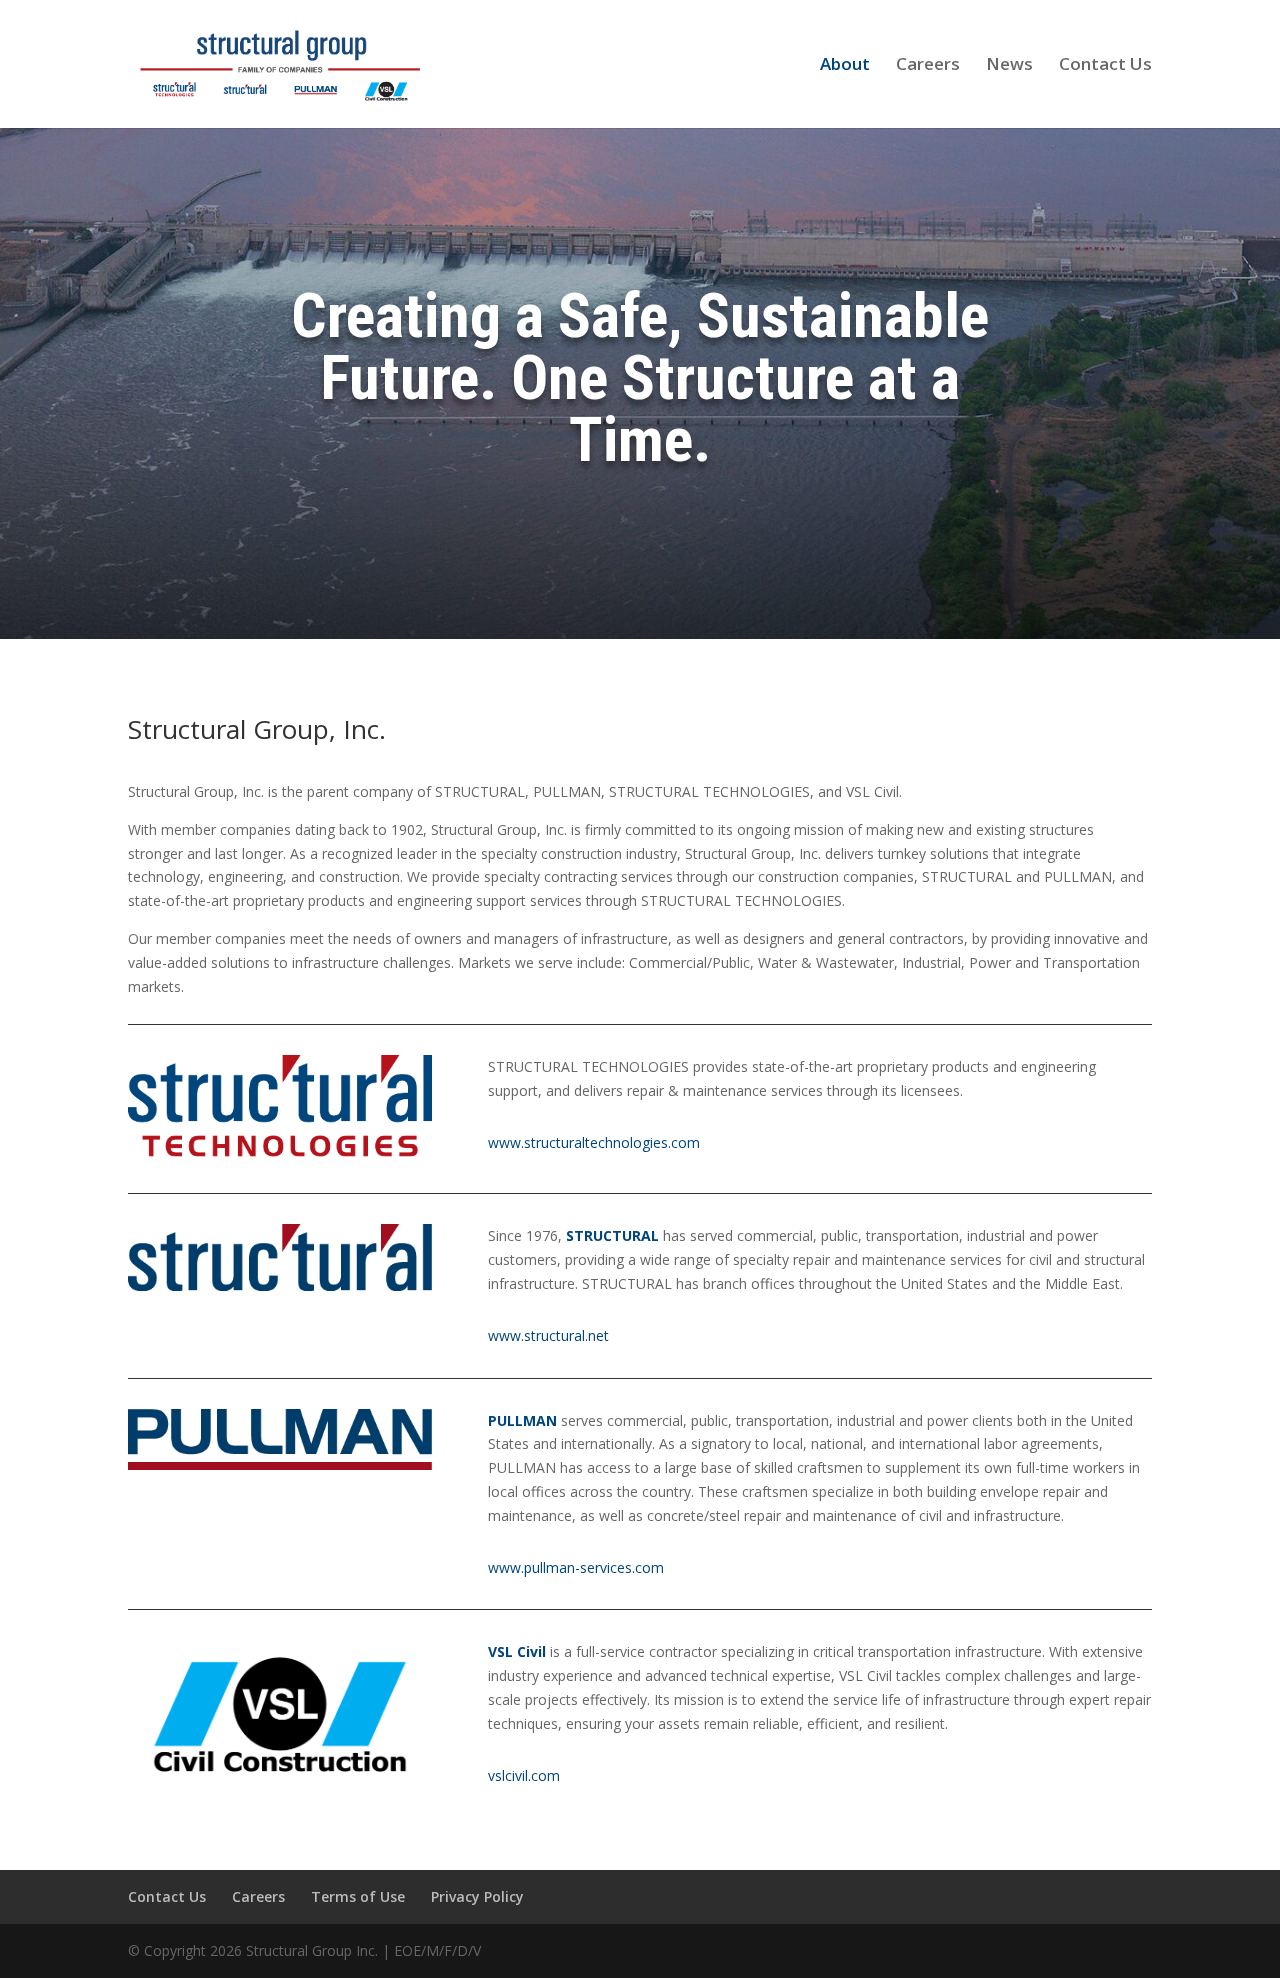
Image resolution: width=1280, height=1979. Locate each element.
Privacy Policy (477, 1896)
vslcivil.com (524, 1775)
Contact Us (1105, 66)
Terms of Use (358, 1896)
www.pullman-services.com (576, 1567)
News (1009, 66)
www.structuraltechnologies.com (594, 1142)
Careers (928, 66)
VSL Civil (517, 1651)
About (845, 66)
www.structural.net (548, 1335)
